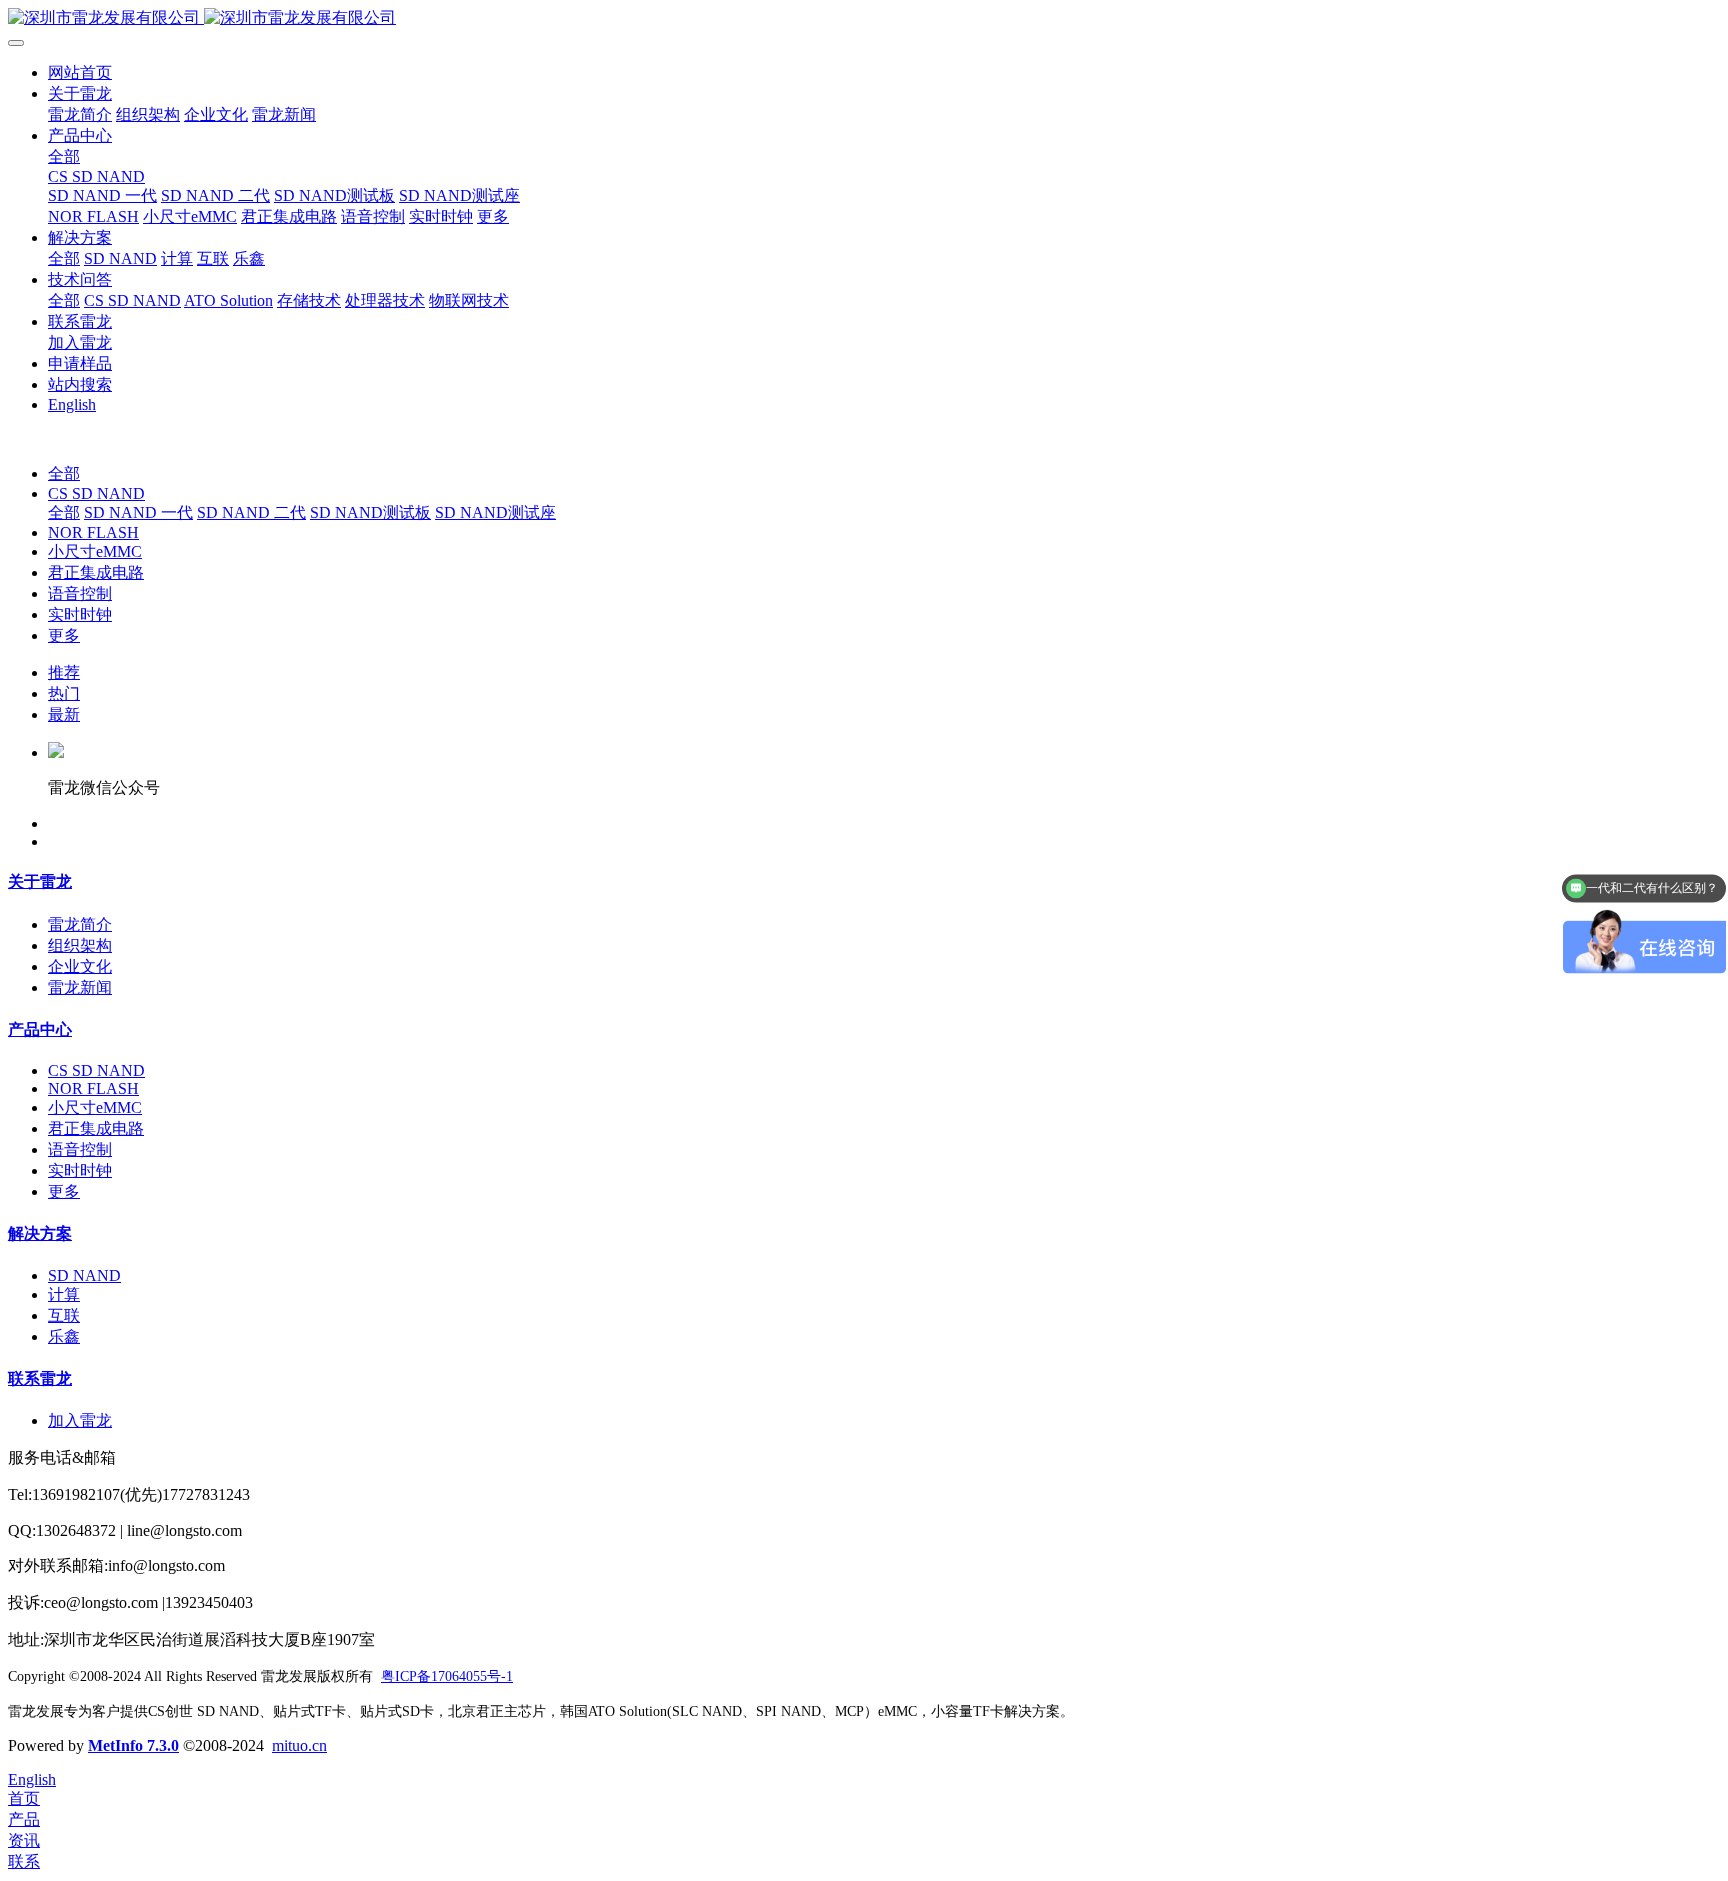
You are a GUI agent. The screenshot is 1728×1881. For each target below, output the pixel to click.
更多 (64, 635)
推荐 (64, 672)
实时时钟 (80, 614)
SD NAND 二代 (251, 512)
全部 (64, 156)
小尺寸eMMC (95, 551)
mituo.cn (299, 1745)
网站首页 (80, 72)
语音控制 (80, 593)
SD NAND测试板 (370, 512)
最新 (64, 714)
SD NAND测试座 (495, 512)
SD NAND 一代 (138, 512)
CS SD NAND (96, 493)
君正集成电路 (96, 572)
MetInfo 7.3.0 (133, 1745)
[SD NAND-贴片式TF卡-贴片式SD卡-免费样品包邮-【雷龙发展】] (864, 18)
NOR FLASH (93, 532)
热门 (64, 693)
